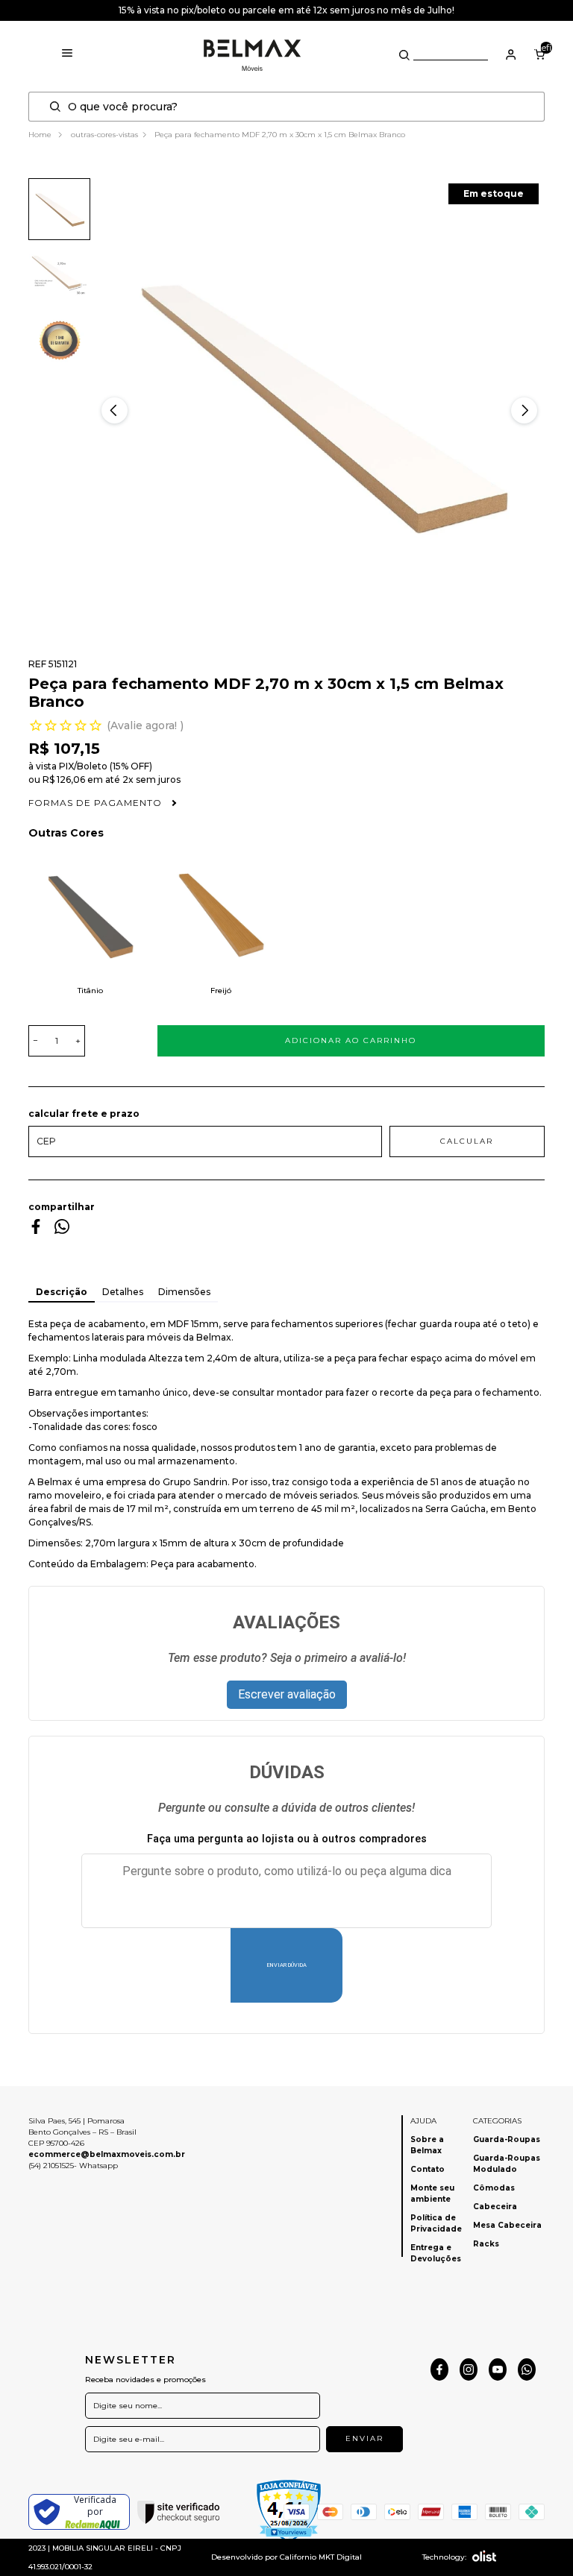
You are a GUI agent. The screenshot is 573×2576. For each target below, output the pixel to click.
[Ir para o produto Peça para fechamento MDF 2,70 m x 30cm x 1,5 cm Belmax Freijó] (221, 917)
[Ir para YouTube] (498, 2369)
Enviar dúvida (287, 1965)
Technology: (444, 2557)
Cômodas (494, 2188)
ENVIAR (364, 2438)
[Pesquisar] (59, 107)
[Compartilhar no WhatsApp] (62, 1230)
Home (41, 135)
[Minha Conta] (511, 54)
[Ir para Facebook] (439, 2369)
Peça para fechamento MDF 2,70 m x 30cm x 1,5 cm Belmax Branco (280, 135)
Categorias (497, 2121)
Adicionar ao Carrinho (351, 1040)
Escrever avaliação (287, 1694)
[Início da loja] (252, 54)
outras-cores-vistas (104, 135)
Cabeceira (495, 2207)
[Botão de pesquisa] (404, 55)
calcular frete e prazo (84, 1114)
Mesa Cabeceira (507, 2225)
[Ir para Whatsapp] (527, 2369)
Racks (486, 2244)
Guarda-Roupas (507, 2139)
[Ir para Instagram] (469, 2369)
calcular (467, 1141)
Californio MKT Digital (321, 2557)
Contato (428, 2169)
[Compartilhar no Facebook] (36, 1230)
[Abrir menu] (67, 54)
